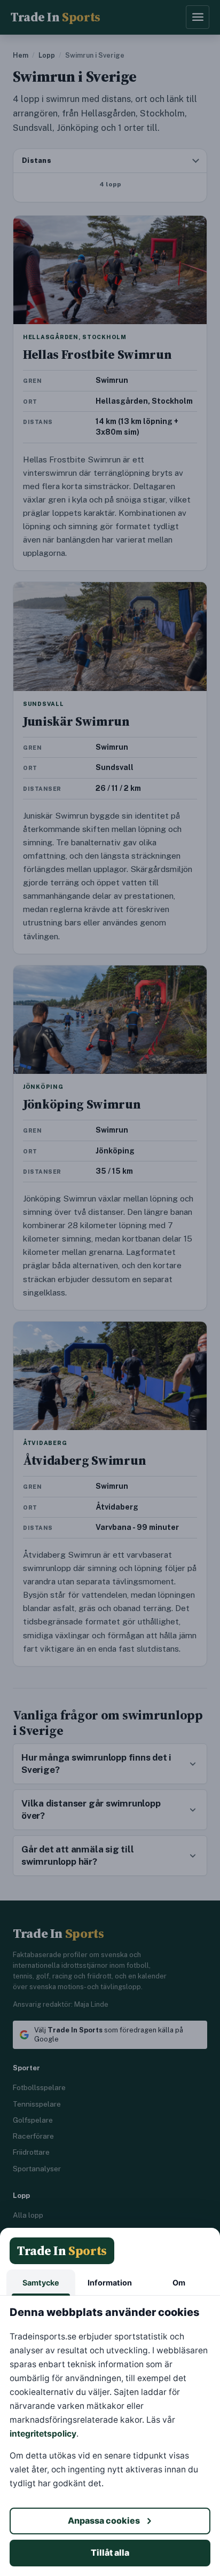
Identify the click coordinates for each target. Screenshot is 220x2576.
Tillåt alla (110, 2553)
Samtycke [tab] (41, 2283)
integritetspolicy (43, 2434)
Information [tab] (110, 2283)
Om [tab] (179, 2283)
